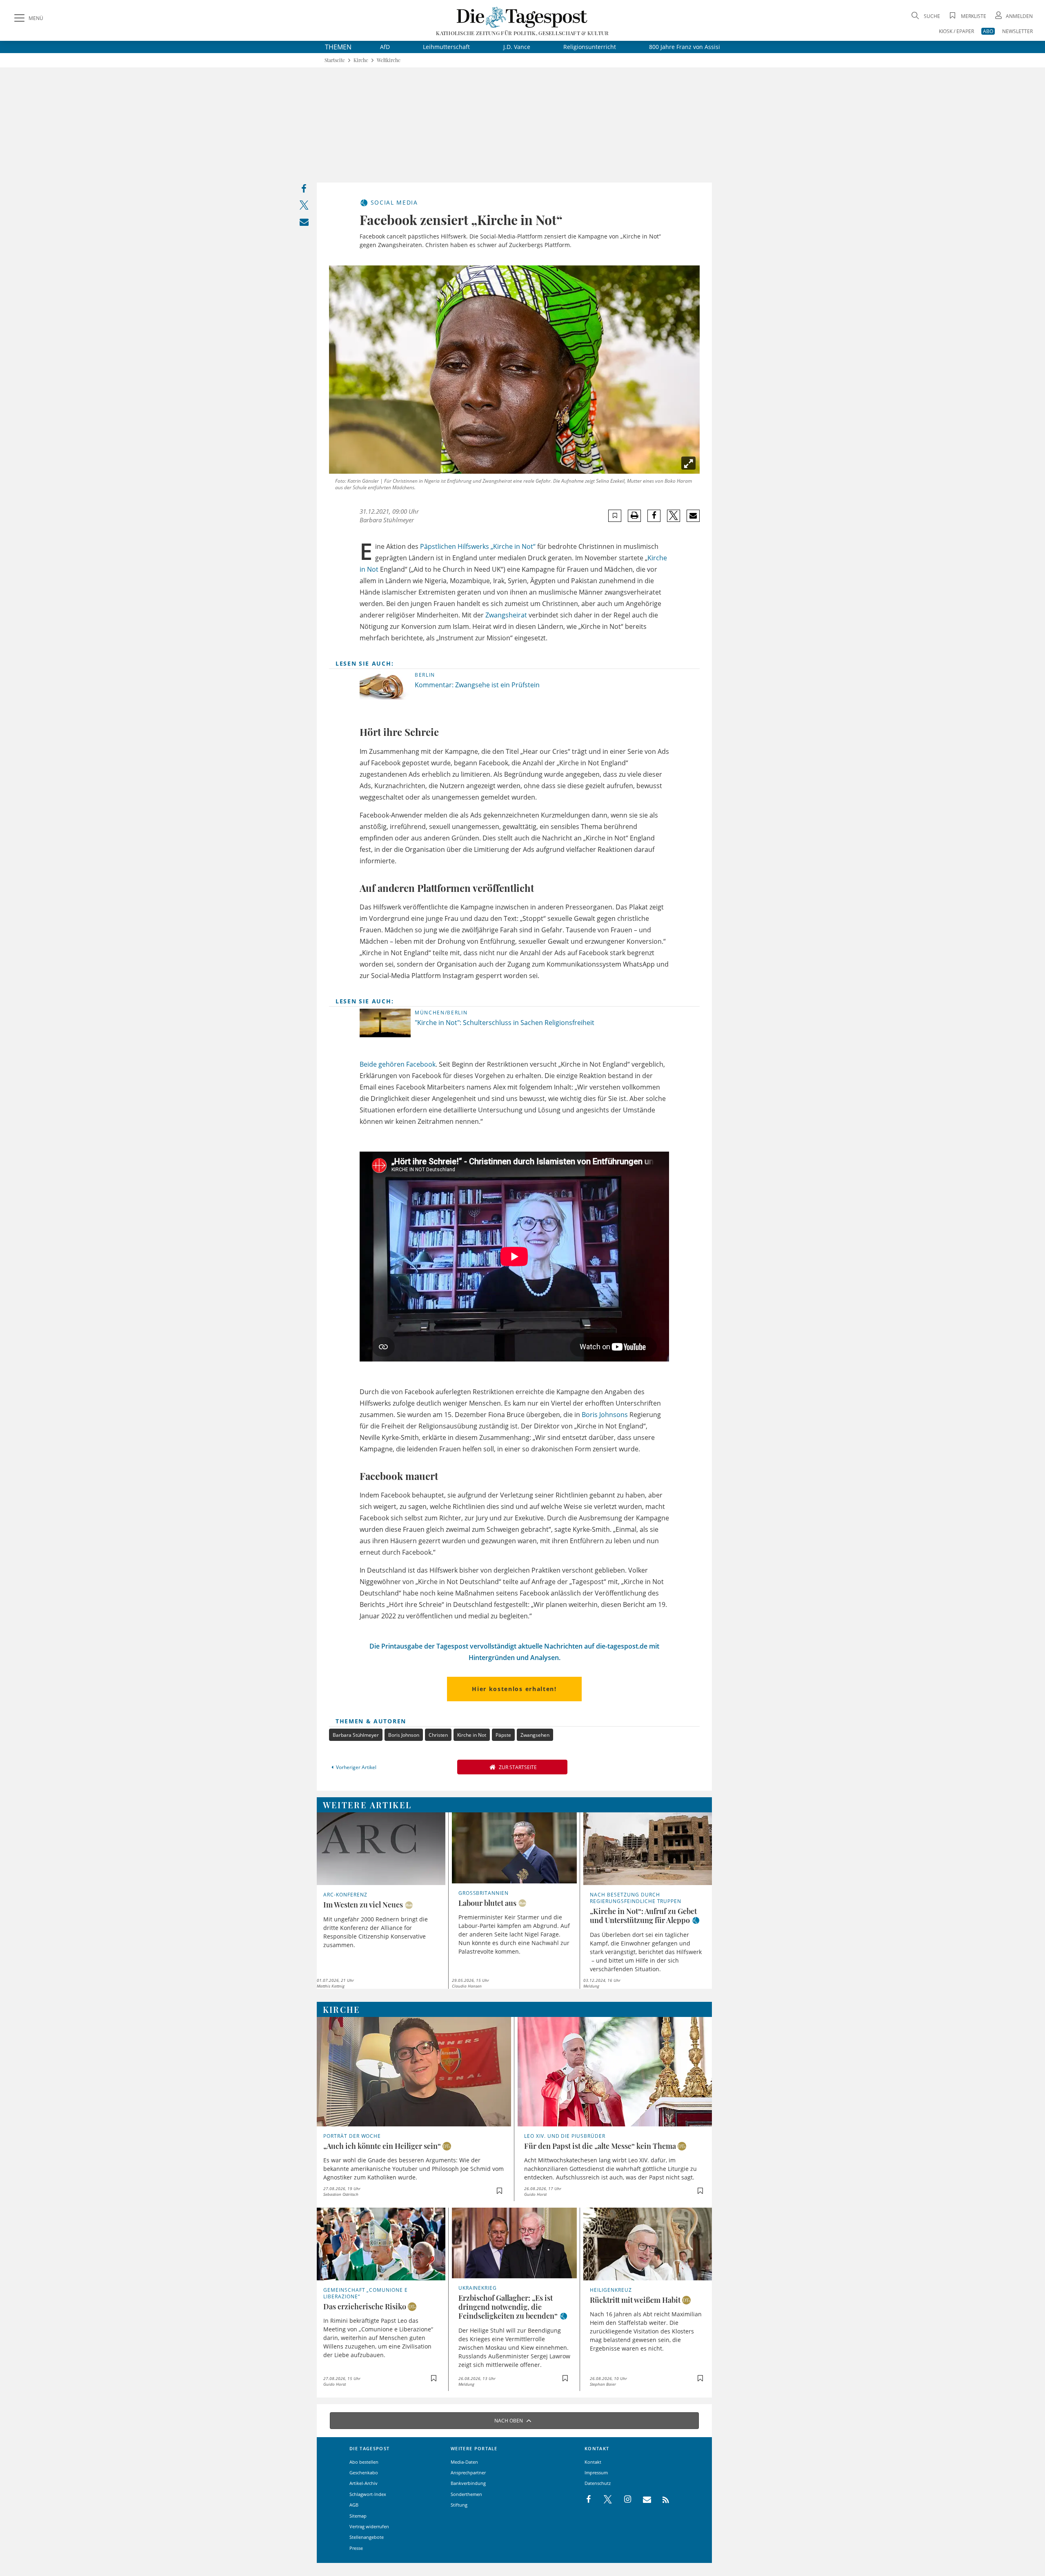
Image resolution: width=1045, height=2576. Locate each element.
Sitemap (358, 2516)
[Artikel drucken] (634, 516)
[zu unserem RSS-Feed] (661, 2500)
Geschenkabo (364, 2472)
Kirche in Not (472, 1735)
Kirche (361, 60)
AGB (354, 2505)
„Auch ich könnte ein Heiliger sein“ (382, 2146)
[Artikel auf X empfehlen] (674, 516)
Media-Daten (464, 2462)
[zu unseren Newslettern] (643, 2500)
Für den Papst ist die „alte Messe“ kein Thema (600, 2146)
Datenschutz (598, 2483)
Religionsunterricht (590, 47)
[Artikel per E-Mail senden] (693, 516)
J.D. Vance (517, 47)
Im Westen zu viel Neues (363, 1905)
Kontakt (593, 2462)
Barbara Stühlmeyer (356, 1735)
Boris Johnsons (605, 1415)
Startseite (335, 60)
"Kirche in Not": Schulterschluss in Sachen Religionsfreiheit (505, 1023)
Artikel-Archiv (364, 2483)
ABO (988, 31)
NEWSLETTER (1017, 31)
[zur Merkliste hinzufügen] (615, 516)
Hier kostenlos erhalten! (514, 1689)
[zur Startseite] (522, 17)
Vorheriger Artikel (356, 1767)
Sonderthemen (466, 2494)
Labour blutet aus (487, 1903)
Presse (356, 2548)
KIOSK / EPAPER (956, 31)
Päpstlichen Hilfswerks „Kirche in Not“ (478, 546)
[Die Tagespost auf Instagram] (623, 2500)
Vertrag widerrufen (369, 2526)
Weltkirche (389, 60)
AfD (385, 47)
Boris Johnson (404, 1735)
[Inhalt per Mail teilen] (304, 224)
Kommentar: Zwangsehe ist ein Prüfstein (477, 685)
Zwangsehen (535, 1735)
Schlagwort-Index (368, 2494)
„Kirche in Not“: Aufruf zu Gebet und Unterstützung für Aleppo (643, 1916)
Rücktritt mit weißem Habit (635, 2300)
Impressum (596, 2472)
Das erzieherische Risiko (365, 2306)
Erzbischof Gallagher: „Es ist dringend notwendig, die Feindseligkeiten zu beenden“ (508, 2307)
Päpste (503, 1735)
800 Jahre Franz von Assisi (685, 47)
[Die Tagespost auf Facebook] (589, 2500)
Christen (438, 1735)
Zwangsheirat (506, 615)
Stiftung (459, 2505)
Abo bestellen (364, 2462)
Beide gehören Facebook (398, 1064)
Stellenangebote (367, 2537)
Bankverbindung (468, 2483)
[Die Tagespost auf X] (604, 2500)
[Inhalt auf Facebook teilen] (304, 191)
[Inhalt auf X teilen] (304, 207)
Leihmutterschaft (446, 47)
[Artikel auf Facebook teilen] (654, 516)
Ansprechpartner (468, 2472)
